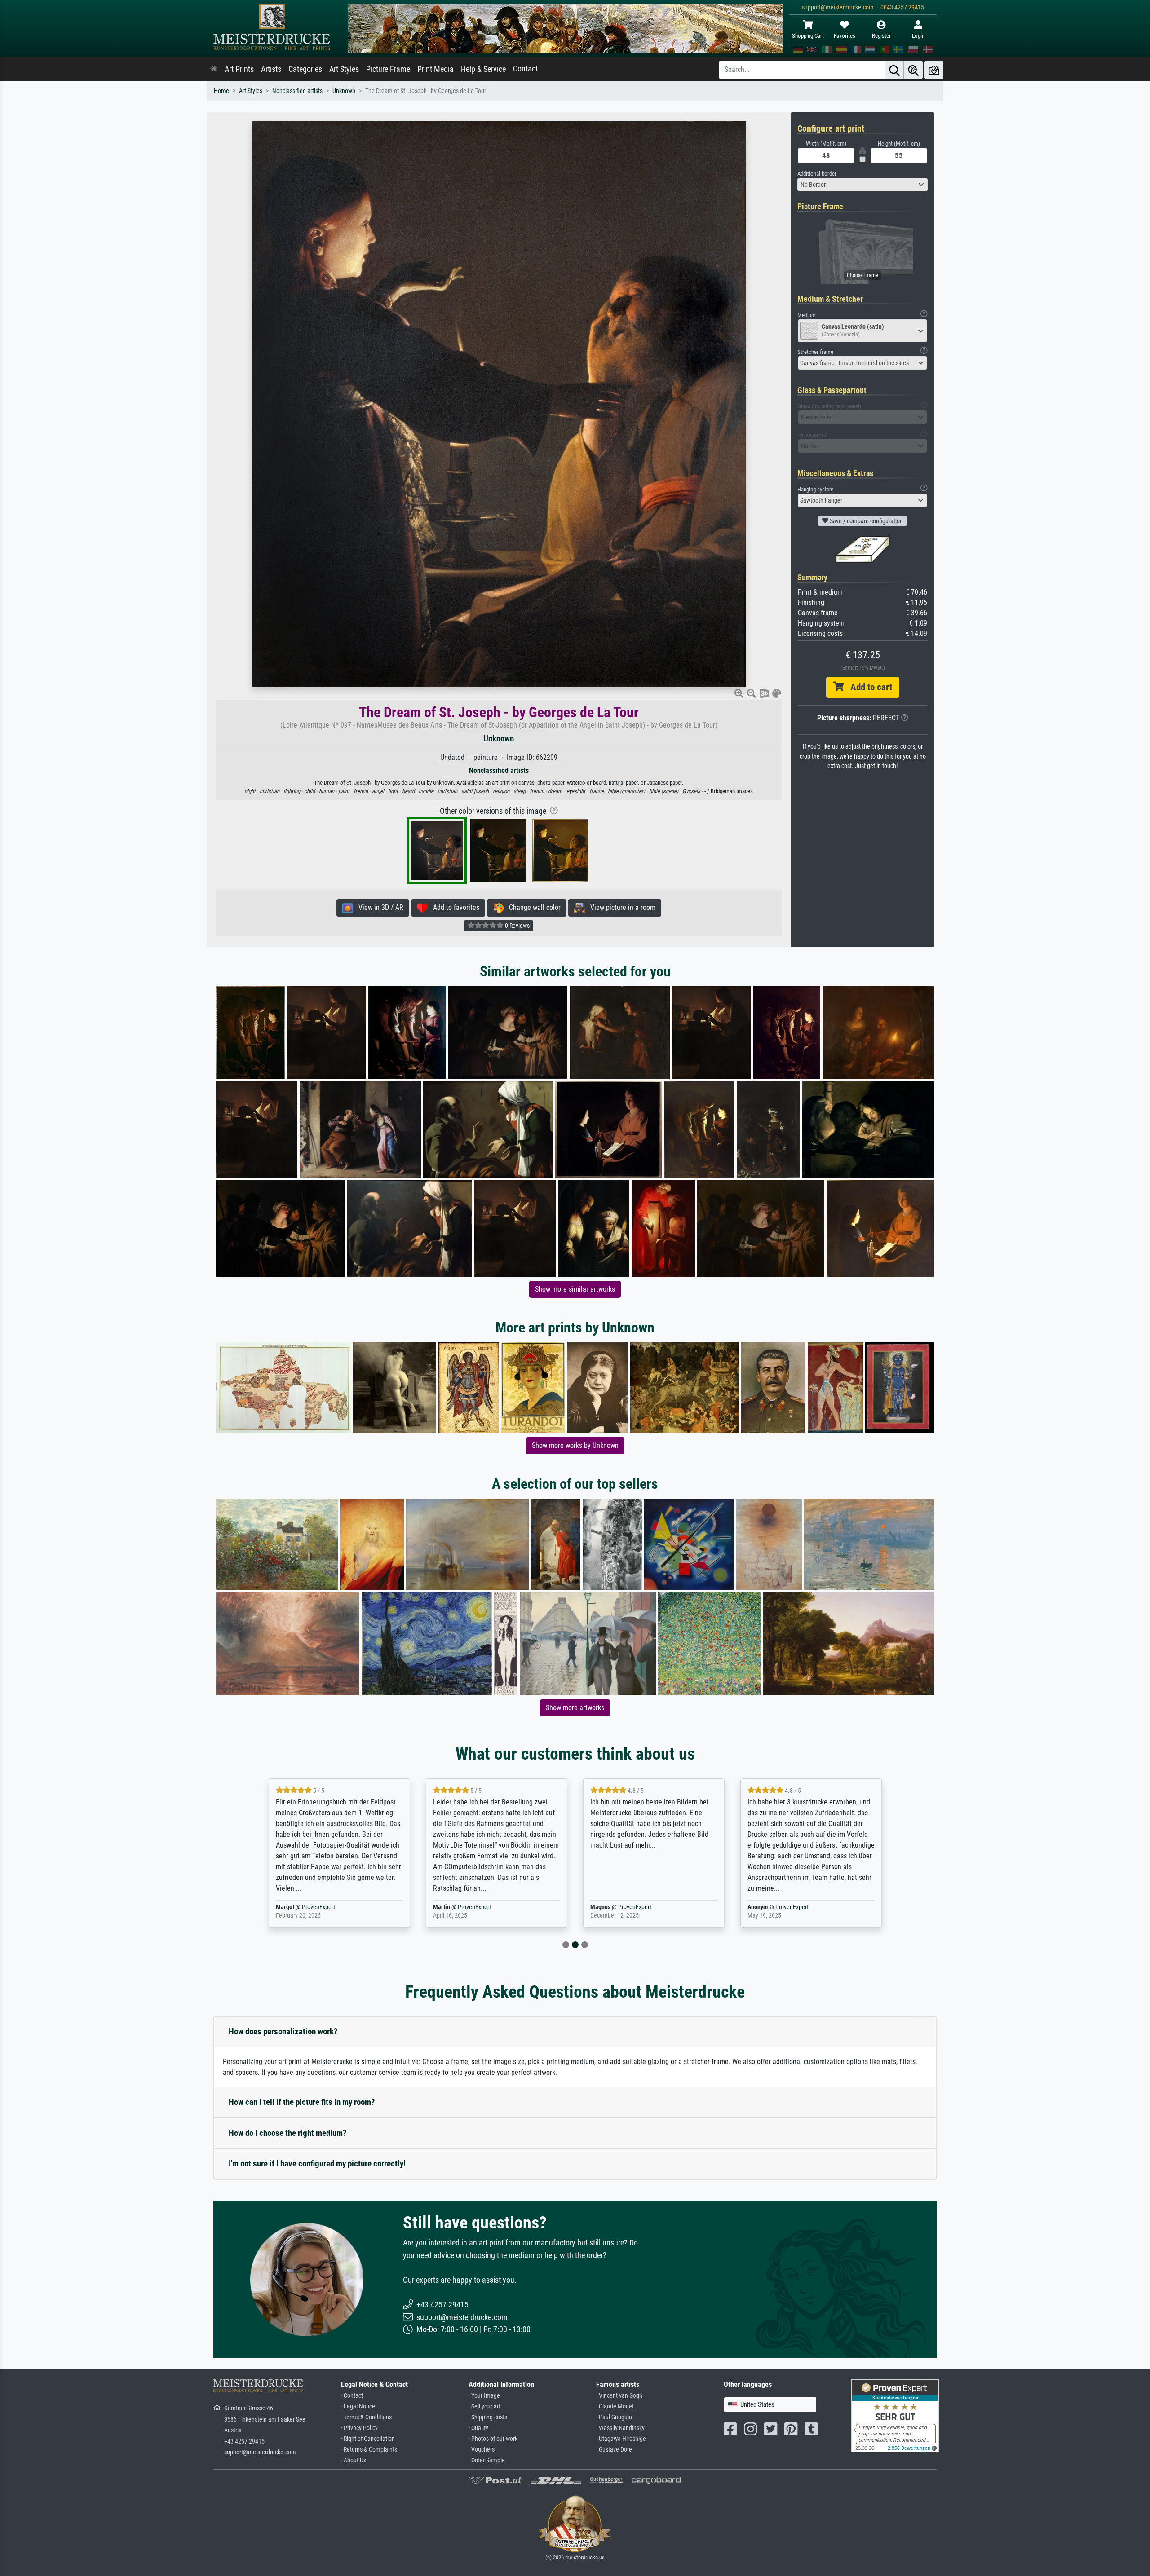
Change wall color (532, 907)
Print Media (436, 69)
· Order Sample (487, 2460)
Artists (271, 69)
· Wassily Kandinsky (620, 2428)
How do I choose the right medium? (288, 2133)
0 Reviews (517, 926)
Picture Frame (388, 69)
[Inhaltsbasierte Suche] (913, 70)
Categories (305, 69)
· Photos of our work (493, 2439)
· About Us (354, 2460)
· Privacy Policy (359, 2428)
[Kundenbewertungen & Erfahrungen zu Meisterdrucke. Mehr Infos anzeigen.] (895, 2415)
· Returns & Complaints (369, 2450)
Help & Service (483, 69)
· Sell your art (484, 2406)
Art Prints (239, 69)
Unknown (344, 91)
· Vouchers (482, 2450)
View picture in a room (620, 907)
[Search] (894, 70)
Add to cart (868, 687)
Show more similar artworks (575, 1289)
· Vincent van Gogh (619, 2396)
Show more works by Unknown (575, 1445)
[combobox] (862, 185)
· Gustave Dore (614, 2450)
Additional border (817, 174)
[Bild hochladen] (934, 70)
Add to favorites (453, 907)
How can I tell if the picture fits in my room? (302, 2102)
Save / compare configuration (866, 521)
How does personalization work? (283, 2031)
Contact (525, 69)
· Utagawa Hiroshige (621, 2439)
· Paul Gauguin (614, 2417)
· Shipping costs (488, 2417)
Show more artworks (575, 1708)
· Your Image (484, 2396)
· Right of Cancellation (368, 2439)
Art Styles (344, 69)
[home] (214, 69)
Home (221, 91)
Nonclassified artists (297, 91)
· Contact (352, 2396)
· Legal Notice (358, 2406)
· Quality (478, 2428)
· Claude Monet (615, 2406)
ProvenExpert (320, 1907)
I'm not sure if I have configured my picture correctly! (317, 2164)
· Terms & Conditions (366, 2417)
